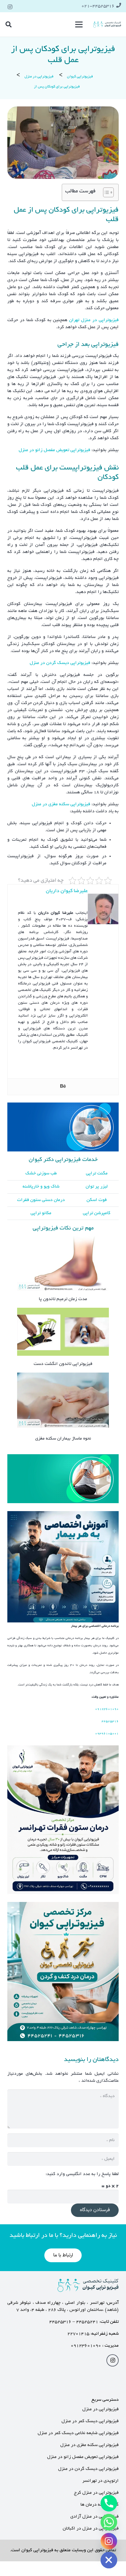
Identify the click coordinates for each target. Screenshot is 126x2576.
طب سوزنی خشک (41, 1173)
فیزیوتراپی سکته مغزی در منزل (62, 804)
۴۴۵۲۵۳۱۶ (60, 2322)
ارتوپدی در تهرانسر (100, 2481)
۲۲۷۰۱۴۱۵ (78, 2334)
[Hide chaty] (109, 2560)
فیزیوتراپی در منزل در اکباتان (91, 2529)
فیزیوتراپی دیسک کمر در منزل (90, 2421)
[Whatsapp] (109, 2522)
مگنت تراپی (97, 1173)
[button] (9, 24)
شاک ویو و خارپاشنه (41, 1187)
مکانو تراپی (41, 1213)
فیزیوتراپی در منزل (100, 2409)
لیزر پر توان (97, 1187)
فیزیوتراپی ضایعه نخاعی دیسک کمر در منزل (78, 2433)
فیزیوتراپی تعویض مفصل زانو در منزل (54, 450)
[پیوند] (107, 24)
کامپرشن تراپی (97, 1213)
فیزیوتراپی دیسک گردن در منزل (60, 663)
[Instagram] (10, 7)
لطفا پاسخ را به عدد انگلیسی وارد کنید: (82, 2174)
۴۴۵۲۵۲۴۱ (87, 2322)
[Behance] (63, 1087)
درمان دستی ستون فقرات (41, 1200)
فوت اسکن (97, 1200)
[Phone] (109, 2503)
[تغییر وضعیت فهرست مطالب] (105, 192)
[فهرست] (79, 24)
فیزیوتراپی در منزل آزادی (94, 2517)
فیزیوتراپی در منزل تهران (94, 320)
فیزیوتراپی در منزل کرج (96, 2493)
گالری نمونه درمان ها (100, 2505)
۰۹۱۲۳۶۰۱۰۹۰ (86, 2346)
